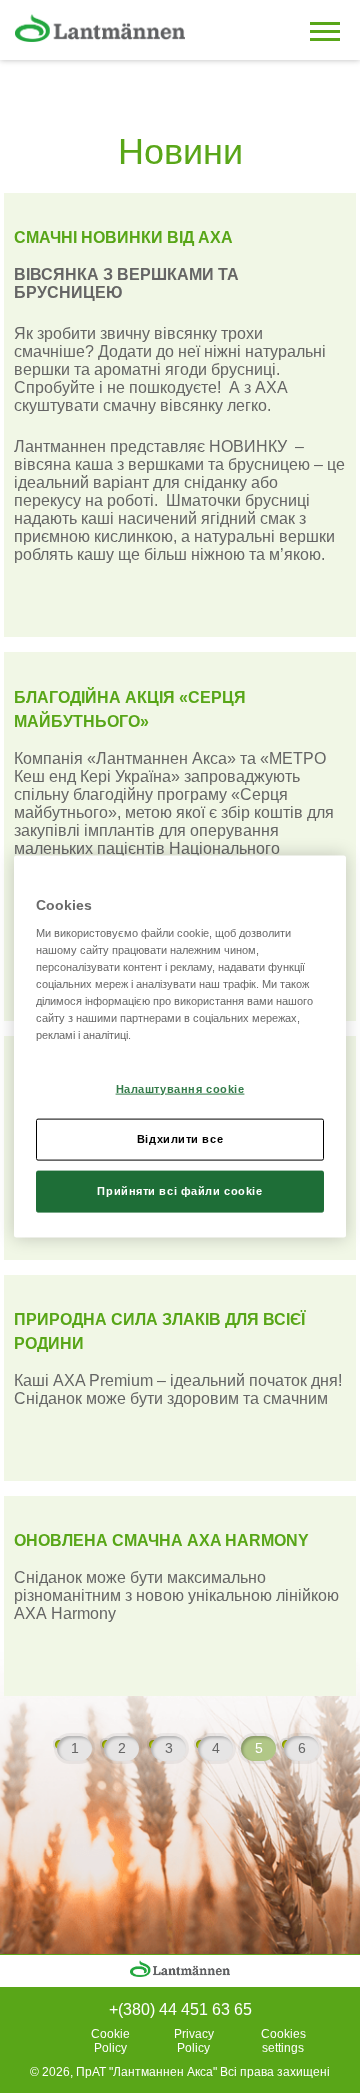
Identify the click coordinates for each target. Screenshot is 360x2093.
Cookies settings (283, 2041)
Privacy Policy (194, 2041)
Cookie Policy (110, 2041)
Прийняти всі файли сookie (179, 1191)
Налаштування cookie (180, 1088)
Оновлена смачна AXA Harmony (161, 1540)
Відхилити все (180, 1139)
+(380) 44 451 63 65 (180, 2009)
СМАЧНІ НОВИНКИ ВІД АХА (123, 237)
